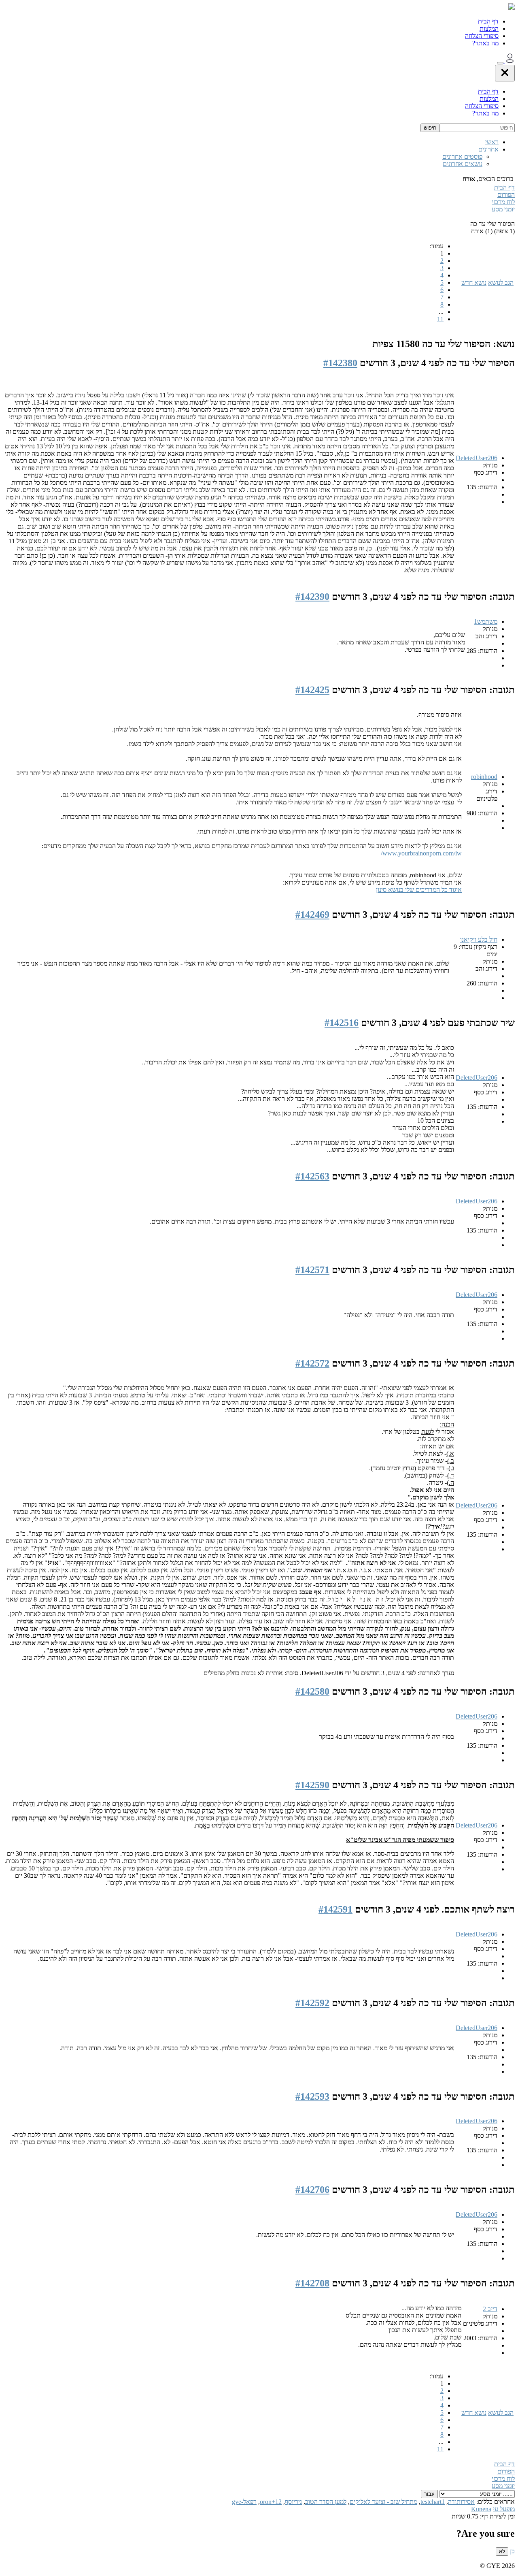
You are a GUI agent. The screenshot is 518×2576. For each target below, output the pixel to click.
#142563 (312, 1176)
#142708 (312, 2283)
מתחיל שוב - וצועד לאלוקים (383, 2502)
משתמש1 (486, 622)
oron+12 (271, 2502)
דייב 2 (490, 2309)
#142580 (312, 1691)
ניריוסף (293, 2502)
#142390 (312, 597)
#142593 (312, 2096)
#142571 (312, 1270)
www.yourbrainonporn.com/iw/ (421, 853)
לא (502, 2551)
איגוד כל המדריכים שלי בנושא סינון (419, 890)
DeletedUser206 (477, 458)
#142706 (312, 2190)
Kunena (481, 2509)
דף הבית (488, 21)
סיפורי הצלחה (482, 36)
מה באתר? (485, 43)
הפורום (506, 195)
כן (512, 2551)
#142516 (342, 1023)
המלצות (489, 29)
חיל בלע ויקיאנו (479, 939)
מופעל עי (504, 2509)
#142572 (312, 1363)
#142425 (312, 690)
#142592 (312, 2003)
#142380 (340, 363)
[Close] (505, 73)
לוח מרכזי (503, 202)
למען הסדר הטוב (326, 2502)
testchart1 (433, 2502)
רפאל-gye (244, 2502)
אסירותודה (461, 2502)
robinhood (484, 777)
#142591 (335, 1909)
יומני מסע (503, 209)
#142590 (312, 1785)
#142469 (312, 915)
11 (440, 319)
